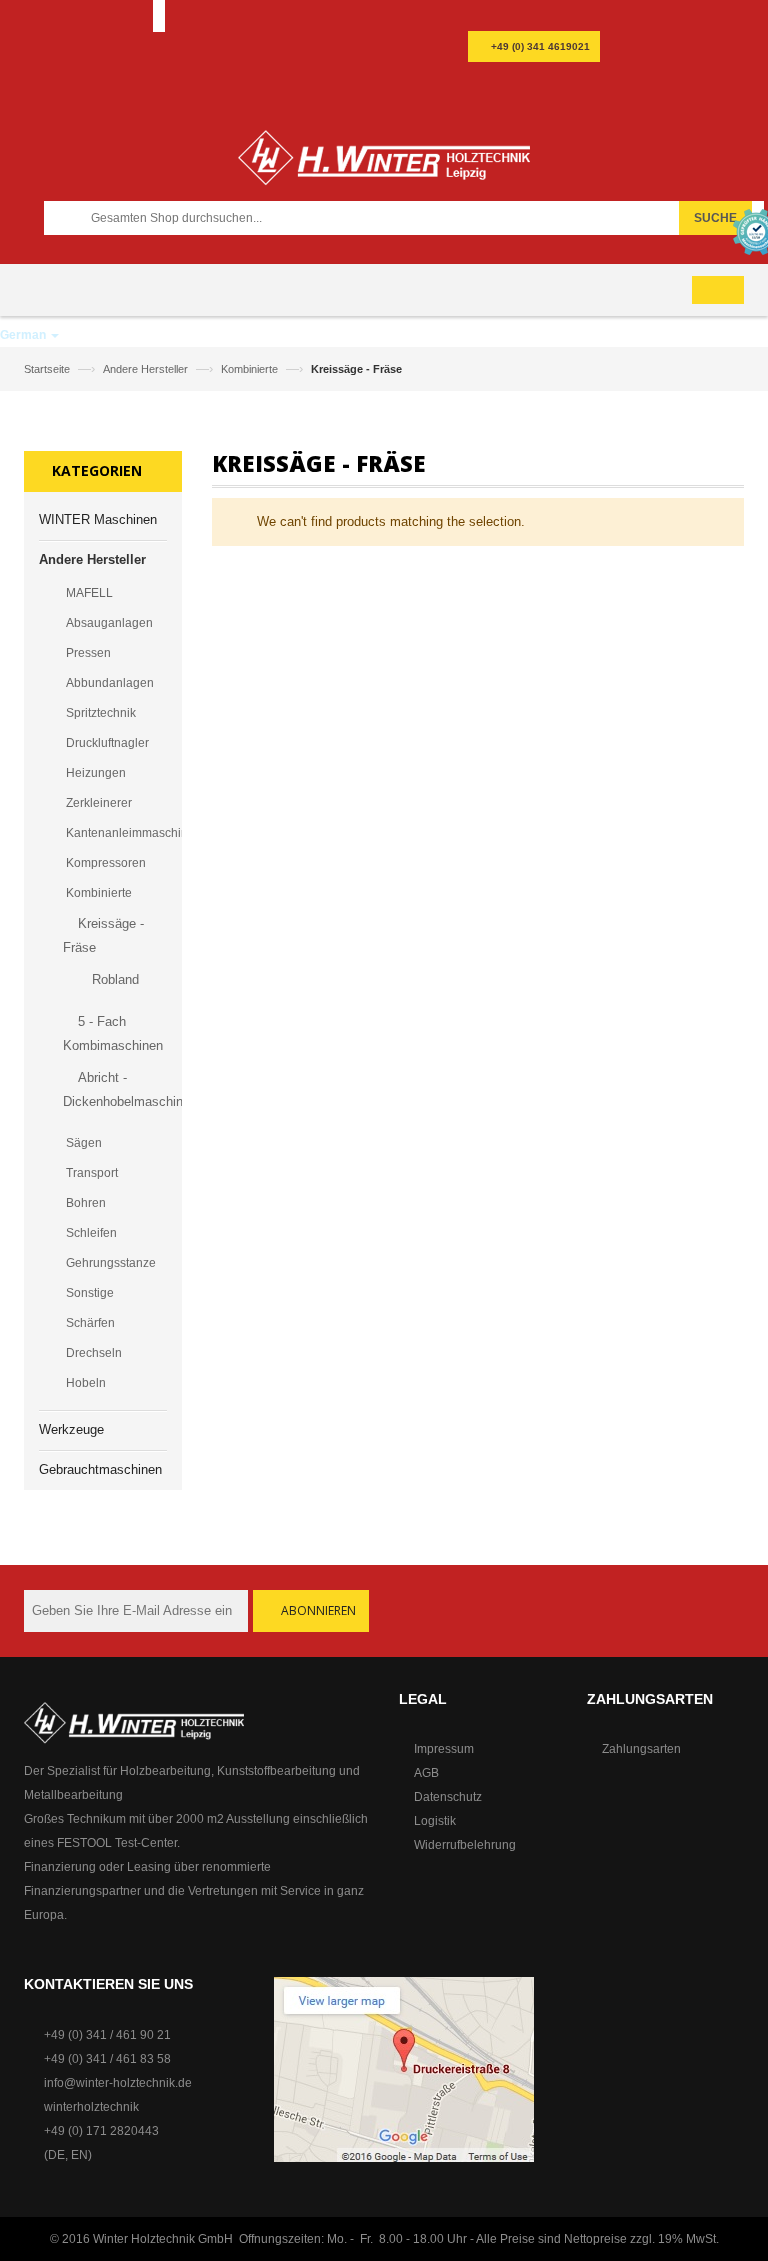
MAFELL (89, 593)
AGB (426, 1773)
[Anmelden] (558, 17)
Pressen (88, 653)
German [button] (24, 335)
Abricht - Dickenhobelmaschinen (119, 1089)
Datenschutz (448, 1797)
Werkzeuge (71, 1429)
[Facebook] (489, 86)
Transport (92, 1173)
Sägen (84, 1143)
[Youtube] (531, 86)
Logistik (435, 1821)
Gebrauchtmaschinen (100, 1469)
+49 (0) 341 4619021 (540, 46)
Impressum (444, 1749)
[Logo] (384, 165)
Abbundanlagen (110, 683)
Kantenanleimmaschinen (116, 833)
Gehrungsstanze (111, 1263)
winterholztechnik (91, 2107)
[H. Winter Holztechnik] (134, 1722)
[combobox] (405, 218)
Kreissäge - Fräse (103, 935)
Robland (115, 979)
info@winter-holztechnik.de (118, 2083)
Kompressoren (106, 863)
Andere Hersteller (147, 369)
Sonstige (90, 1293)
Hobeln (86, 1383)
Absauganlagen (109, 623)
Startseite (48, 369)
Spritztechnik (101, 713)
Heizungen (96, 773)
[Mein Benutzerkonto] (510, 17)
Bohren (86, 1203)
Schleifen (91, 1233)
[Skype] (573, 83)
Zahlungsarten (641, 1749)
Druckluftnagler (107, 743)
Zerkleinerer (99, 803)
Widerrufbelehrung (465, 1845)
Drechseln (94, 1353)
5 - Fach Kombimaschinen (113, 1033)
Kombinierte (251, 369)
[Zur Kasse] (534, 17)
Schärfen (90, 1323)
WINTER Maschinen (98, 519)
